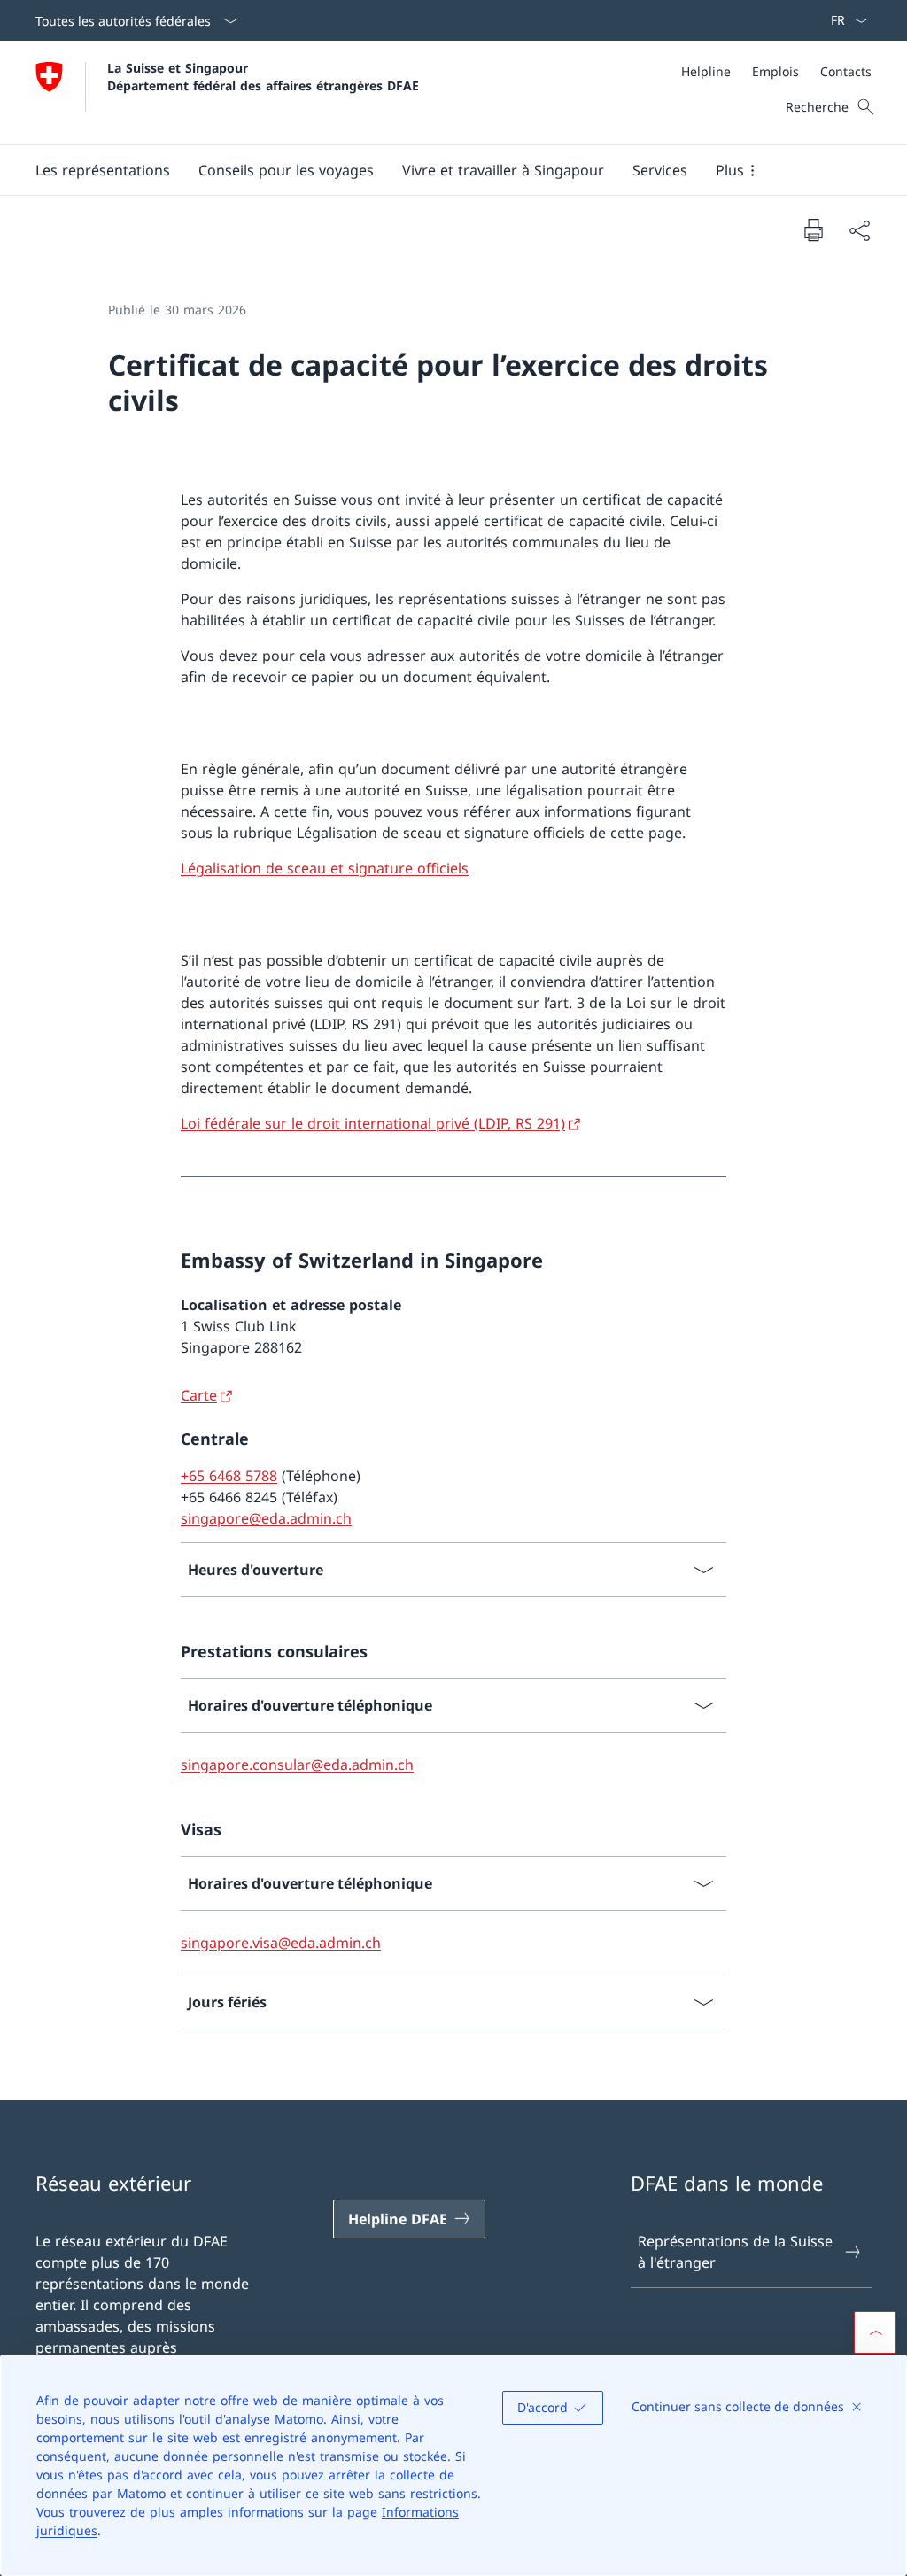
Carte (199, 1395)
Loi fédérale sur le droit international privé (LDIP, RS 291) (373, 1123)
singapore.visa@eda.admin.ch (281, 1943)
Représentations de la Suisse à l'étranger (735, 2252)
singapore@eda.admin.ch (266, 1518)
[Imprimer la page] (813, 229)
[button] (103, 170)
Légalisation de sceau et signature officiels (325, 868)
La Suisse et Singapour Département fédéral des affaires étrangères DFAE (263, 76)
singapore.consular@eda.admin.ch (297, 1765)
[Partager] (859, 230)
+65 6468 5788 (229, 1476)
